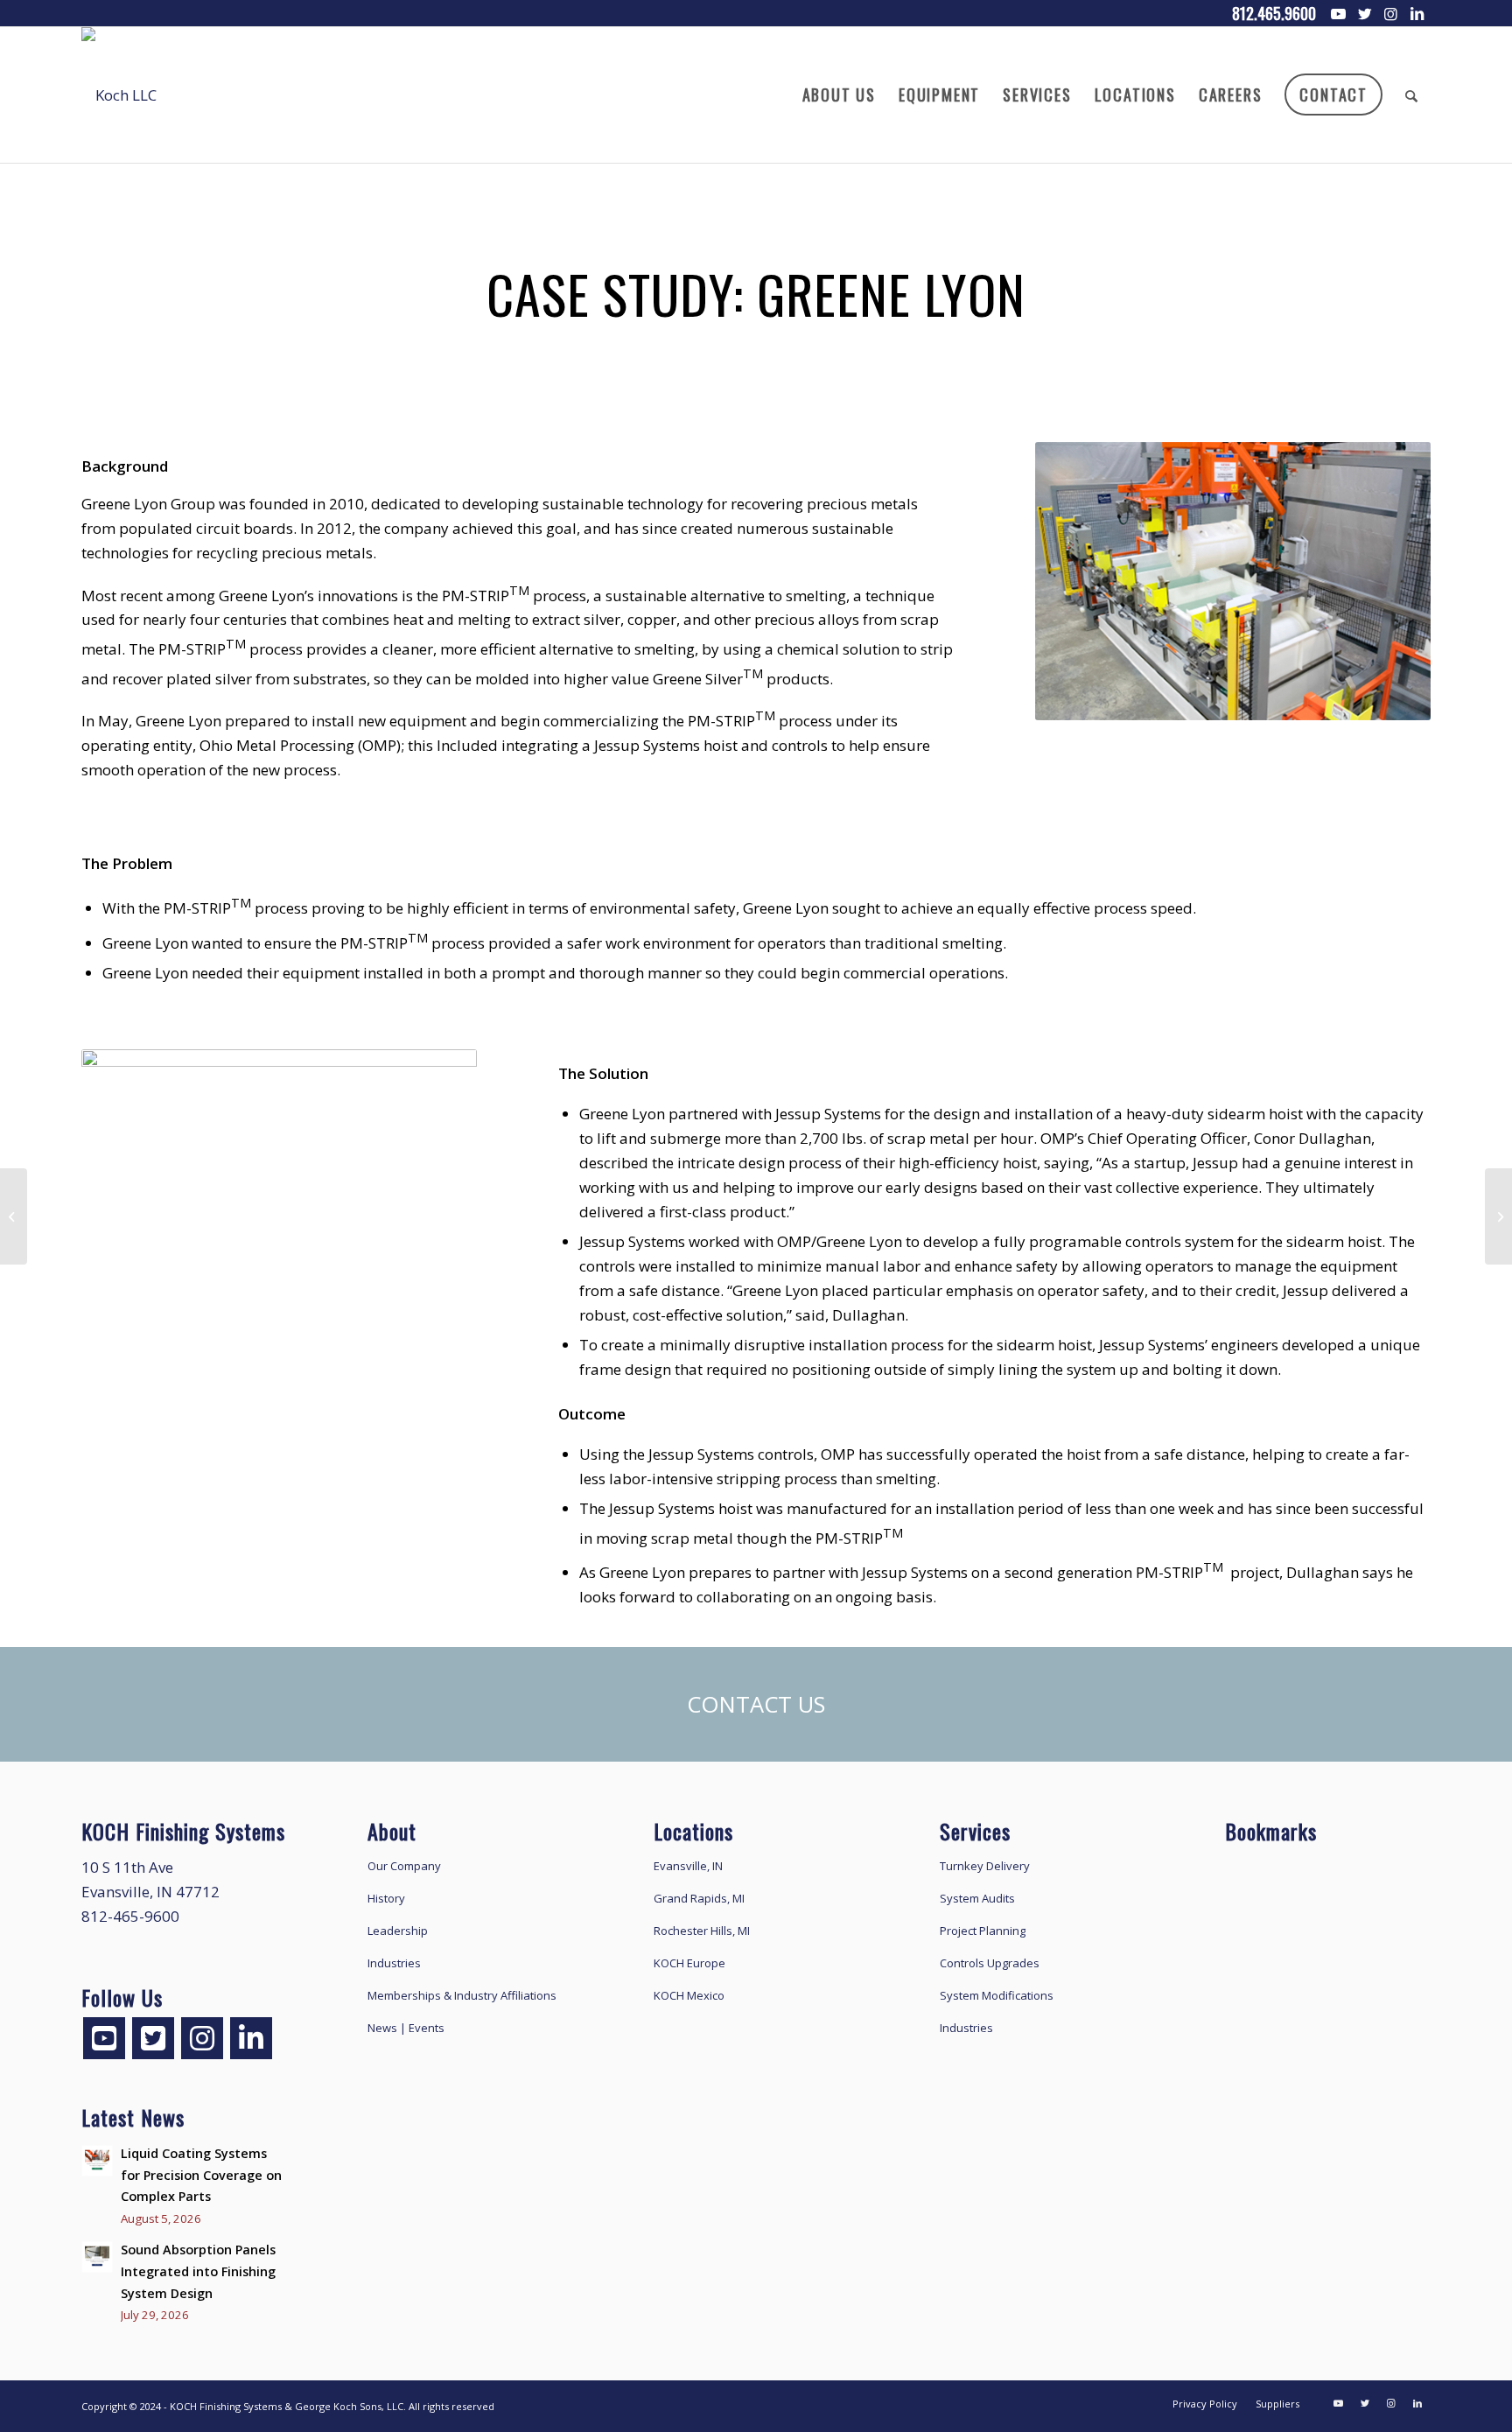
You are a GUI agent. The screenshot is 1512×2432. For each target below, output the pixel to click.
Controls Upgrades (990, 1963)
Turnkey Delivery (985, 1866)
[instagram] (202, 2038)
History (386, 1898)
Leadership (398, 1931)
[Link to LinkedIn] (1417, 13)
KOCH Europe (689, 1963)
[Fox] (14, 1216)
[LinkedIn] (251, 2038)
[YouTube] (104, 2038)
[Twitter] (153, 2038)
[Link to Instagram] (1391, 13)
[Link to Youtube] (1339, 13)
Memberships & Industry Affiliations (462, 1995)
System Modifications (997, 1995)
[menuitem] (839, 95)
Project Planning (983, 1931)
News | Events (406, 2028)
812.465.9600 (1274, 13)
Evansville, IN (688, 1866)
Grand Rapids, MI (699, 1898)
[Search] (1412, 95)
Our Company (404, 1866)
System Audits (977, 1898)
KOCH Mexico (689, 1995)
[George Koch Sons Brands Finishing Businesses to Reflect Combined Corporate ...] (1498, 1216)
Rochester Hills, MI (702, 1931)
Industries (394, 1963)
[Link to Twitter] (1365, 13)
